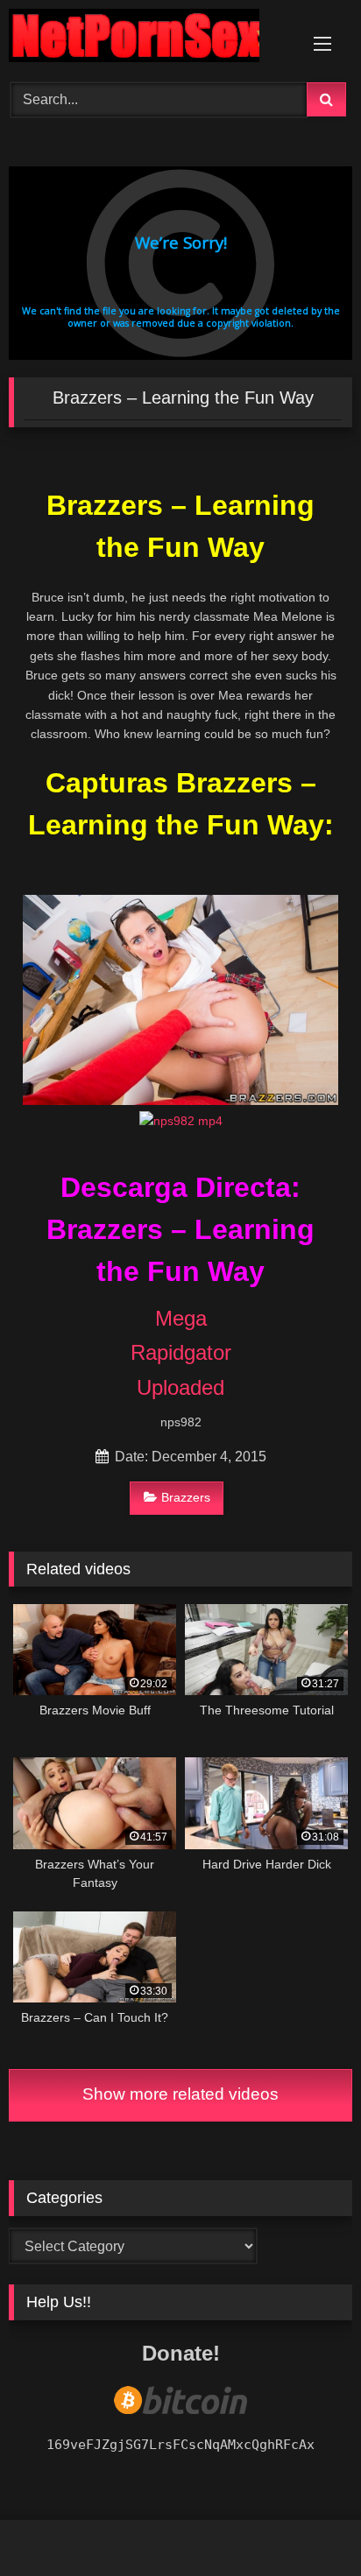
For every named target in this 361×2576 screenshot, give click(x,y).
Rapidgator (181, 1352)
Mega (181, 1318)
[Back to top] (307, 2524)
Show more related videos (180, 2094)
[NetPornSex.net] (148, 39)
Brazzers (186, 1497)
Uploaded (180, 1387)
